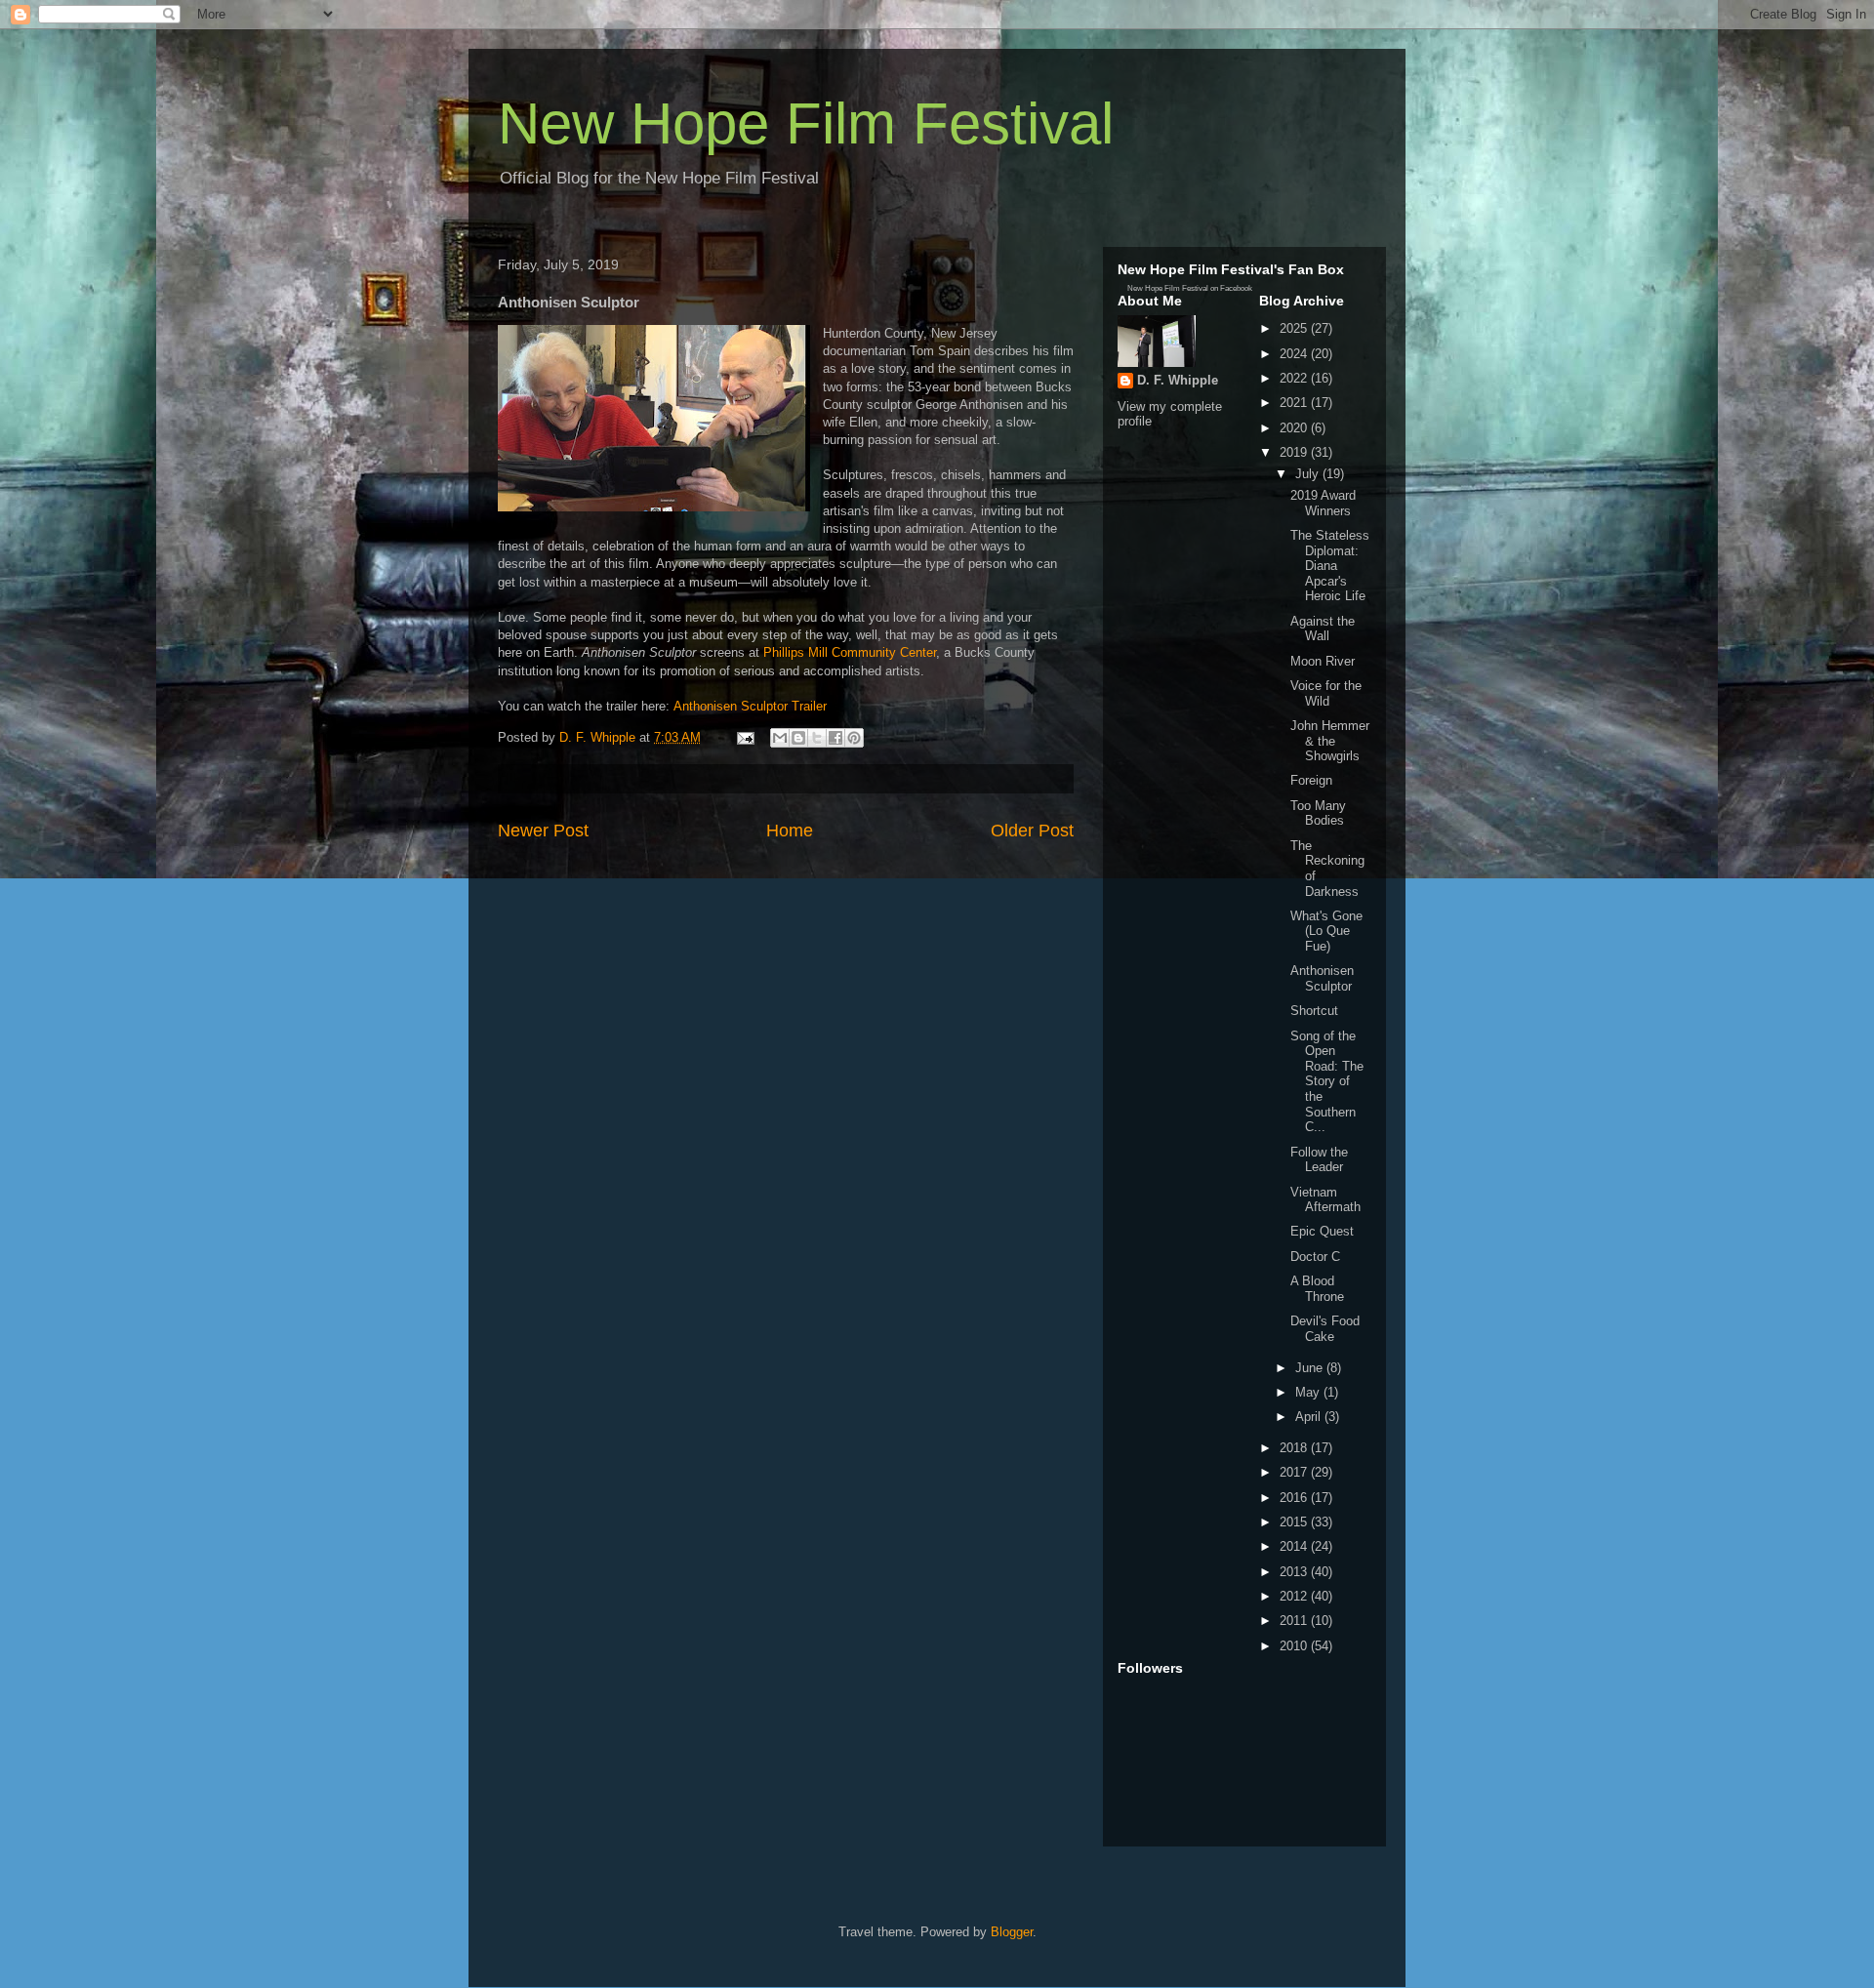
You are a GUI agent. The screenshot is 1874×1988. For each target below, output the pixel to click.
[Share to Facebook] (835, 738)
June (1311, 1368)
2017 (1295, 1472)
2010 (1295, 1646)
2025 (1295, 328)
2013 (1295, 1572)
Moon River (1323, 661)
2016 (1295, 1498)
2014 (1295, 1546)
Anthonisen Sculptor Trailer (750, 706)
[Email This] (780, 738)
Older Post (1032, 831)
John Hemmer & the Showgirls (1330, 741)
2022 (1295, 378)
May (1309, 1392)
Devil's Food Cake (1325, 1329)
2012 (1295, 1596)
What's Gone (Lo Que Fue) (1326, 931)
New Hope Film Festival (806, 123)
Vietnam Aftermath (1325, 1200)
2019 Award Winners (1323, 503)
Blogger (1012, 1932)
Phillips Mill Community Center (850, 652)
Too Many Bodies (1318, 813)
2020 (1295, 428)
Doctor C (1315, 1257)
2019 (1295, 452)
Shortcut (1314, 1011)
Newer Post (543, 831)
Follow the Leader (1319, 1160)
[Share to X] (817, 738)
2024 (1295, 354)
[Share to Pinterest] (854, 738)
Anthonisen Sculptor (1322, 978)
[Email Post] (744, 737)
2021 (1295, 403)
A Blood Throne (1317, 1289)
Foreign (1311, 780)
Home (790, 831)
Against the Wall (1323, 629)
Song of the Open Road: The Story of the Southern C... (1327, 1082)
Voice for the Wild (1326, 693)
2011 (1295, 1621)
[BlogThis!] (798, 738)
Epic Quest (1322, 1231)
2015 (1295, 1522)
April (1310, 1417)
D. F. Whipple (1178, 380)
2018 (1295, 1448)
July (1309, 474)
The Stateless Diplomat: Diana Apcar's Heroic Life (1330, 566)
